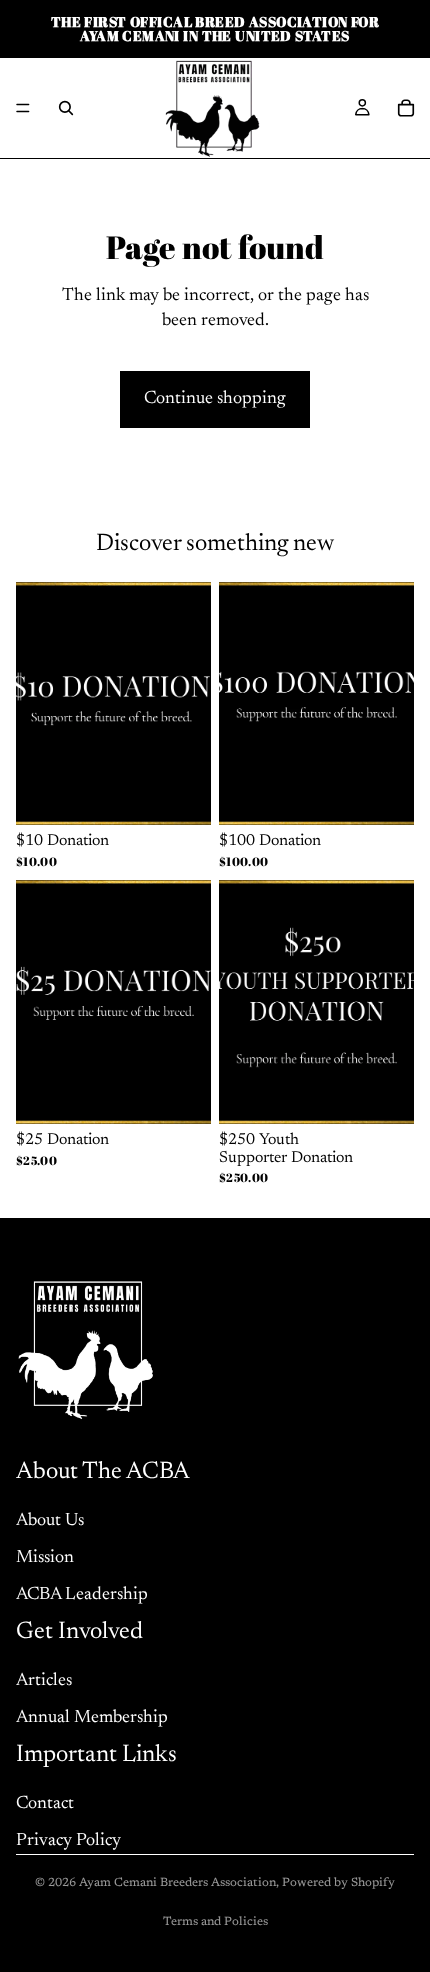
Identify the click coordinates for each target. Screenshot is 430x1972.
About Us (50, 1521)
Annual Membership (92, 1718)
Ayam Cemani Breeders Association (177, 1883)
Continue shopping (215, 399)
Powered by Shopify (338, 1883)
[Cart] (406, 108)
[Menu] (23, 108)
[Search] (66, 108)
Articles (44, 1681)
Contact (45, 1804)
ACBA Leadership (82, 1595)
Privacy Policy (68, 1841)
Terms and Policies (215, 1922)
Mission (45, 1558)
